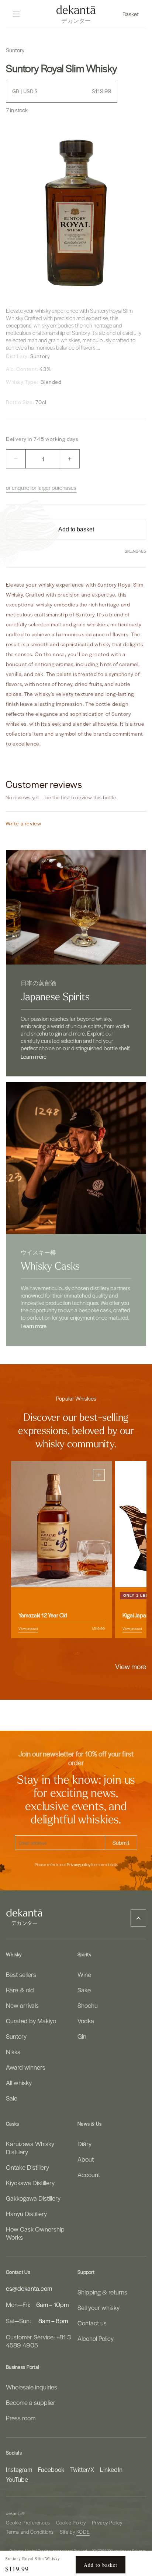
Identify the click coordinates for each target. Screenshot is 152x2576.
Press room (21, 2418)
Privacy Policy (107, 2522)
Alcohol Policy (96, 2338)
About (86, 2159)
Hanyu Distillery (26, 2214)
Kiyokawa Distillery (30, 2183)
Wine (84, 1974)
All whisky (19, 2083)
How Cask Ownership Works (35, 2233)
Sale (12, 2098)
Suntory (16, 2036)
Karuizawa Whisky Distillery (30, 2148)
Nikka (13, 2052)
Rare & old (20, 1990)
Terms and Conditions (30, 2532)
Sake (84, 1990)
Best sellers (21, 1974)
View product (28, 1628)
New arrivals (22, 2005)
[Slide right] (92, 1654)
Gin (82, 2036)
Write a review (23, 823)
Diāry (84, 2144)
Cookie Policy (71, 2522)
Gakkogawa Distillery (33, 2198)
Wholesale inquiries (32, 2387)
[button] (131, 14)
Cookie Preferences (28, 2522)
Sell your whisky (99, 2307)
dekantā (14, 2513)
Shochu (88, 2005)
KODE (83, 2532)
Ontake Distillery (27, 2167)
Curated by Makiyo (31, 2021)
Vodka (86, 2021)
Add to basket (101, 2565)
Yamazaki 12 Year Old (43, 1615)
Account (89, 2175)
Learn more (34, 1057)
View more (131, 1666)
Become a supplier (31, 2402)
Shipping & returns (102, 2292)
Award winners (26, 2067)
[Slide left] (60, 1654)
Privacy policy (79, 1865)
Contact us (92, 2323)
